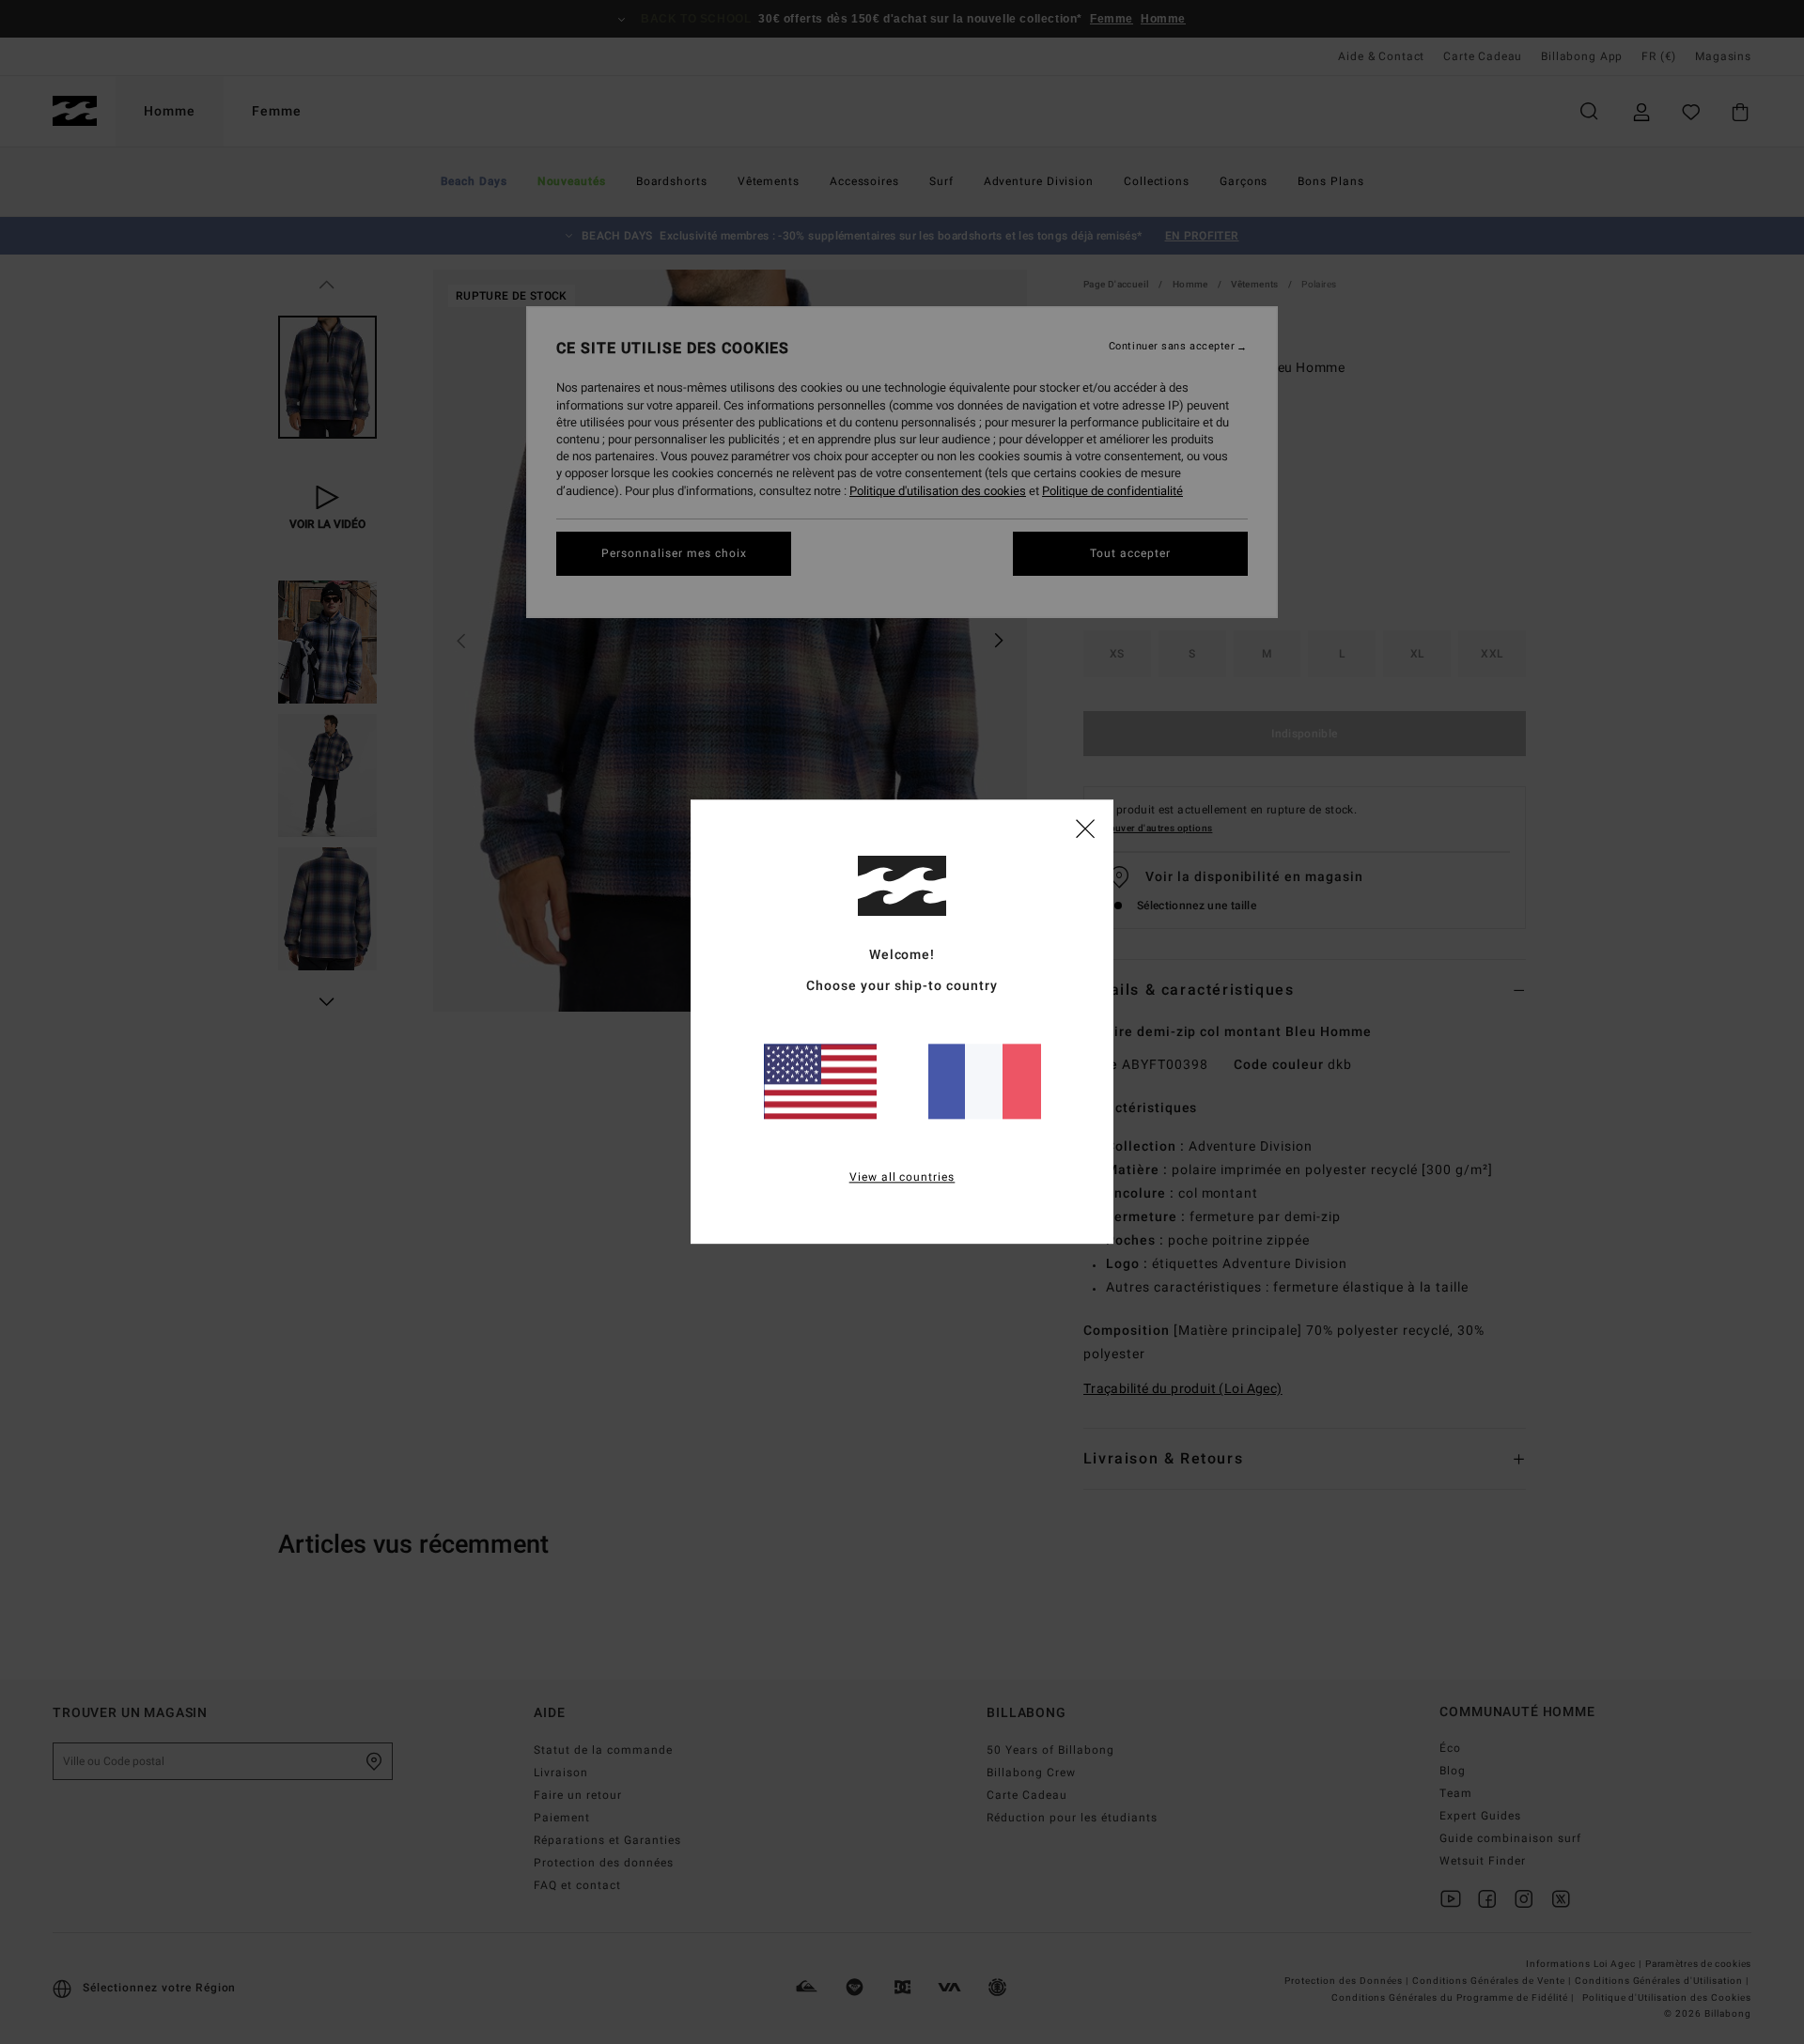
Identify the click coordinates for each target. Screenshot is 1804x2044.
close (1085, 828)
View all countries (902, 1178)
